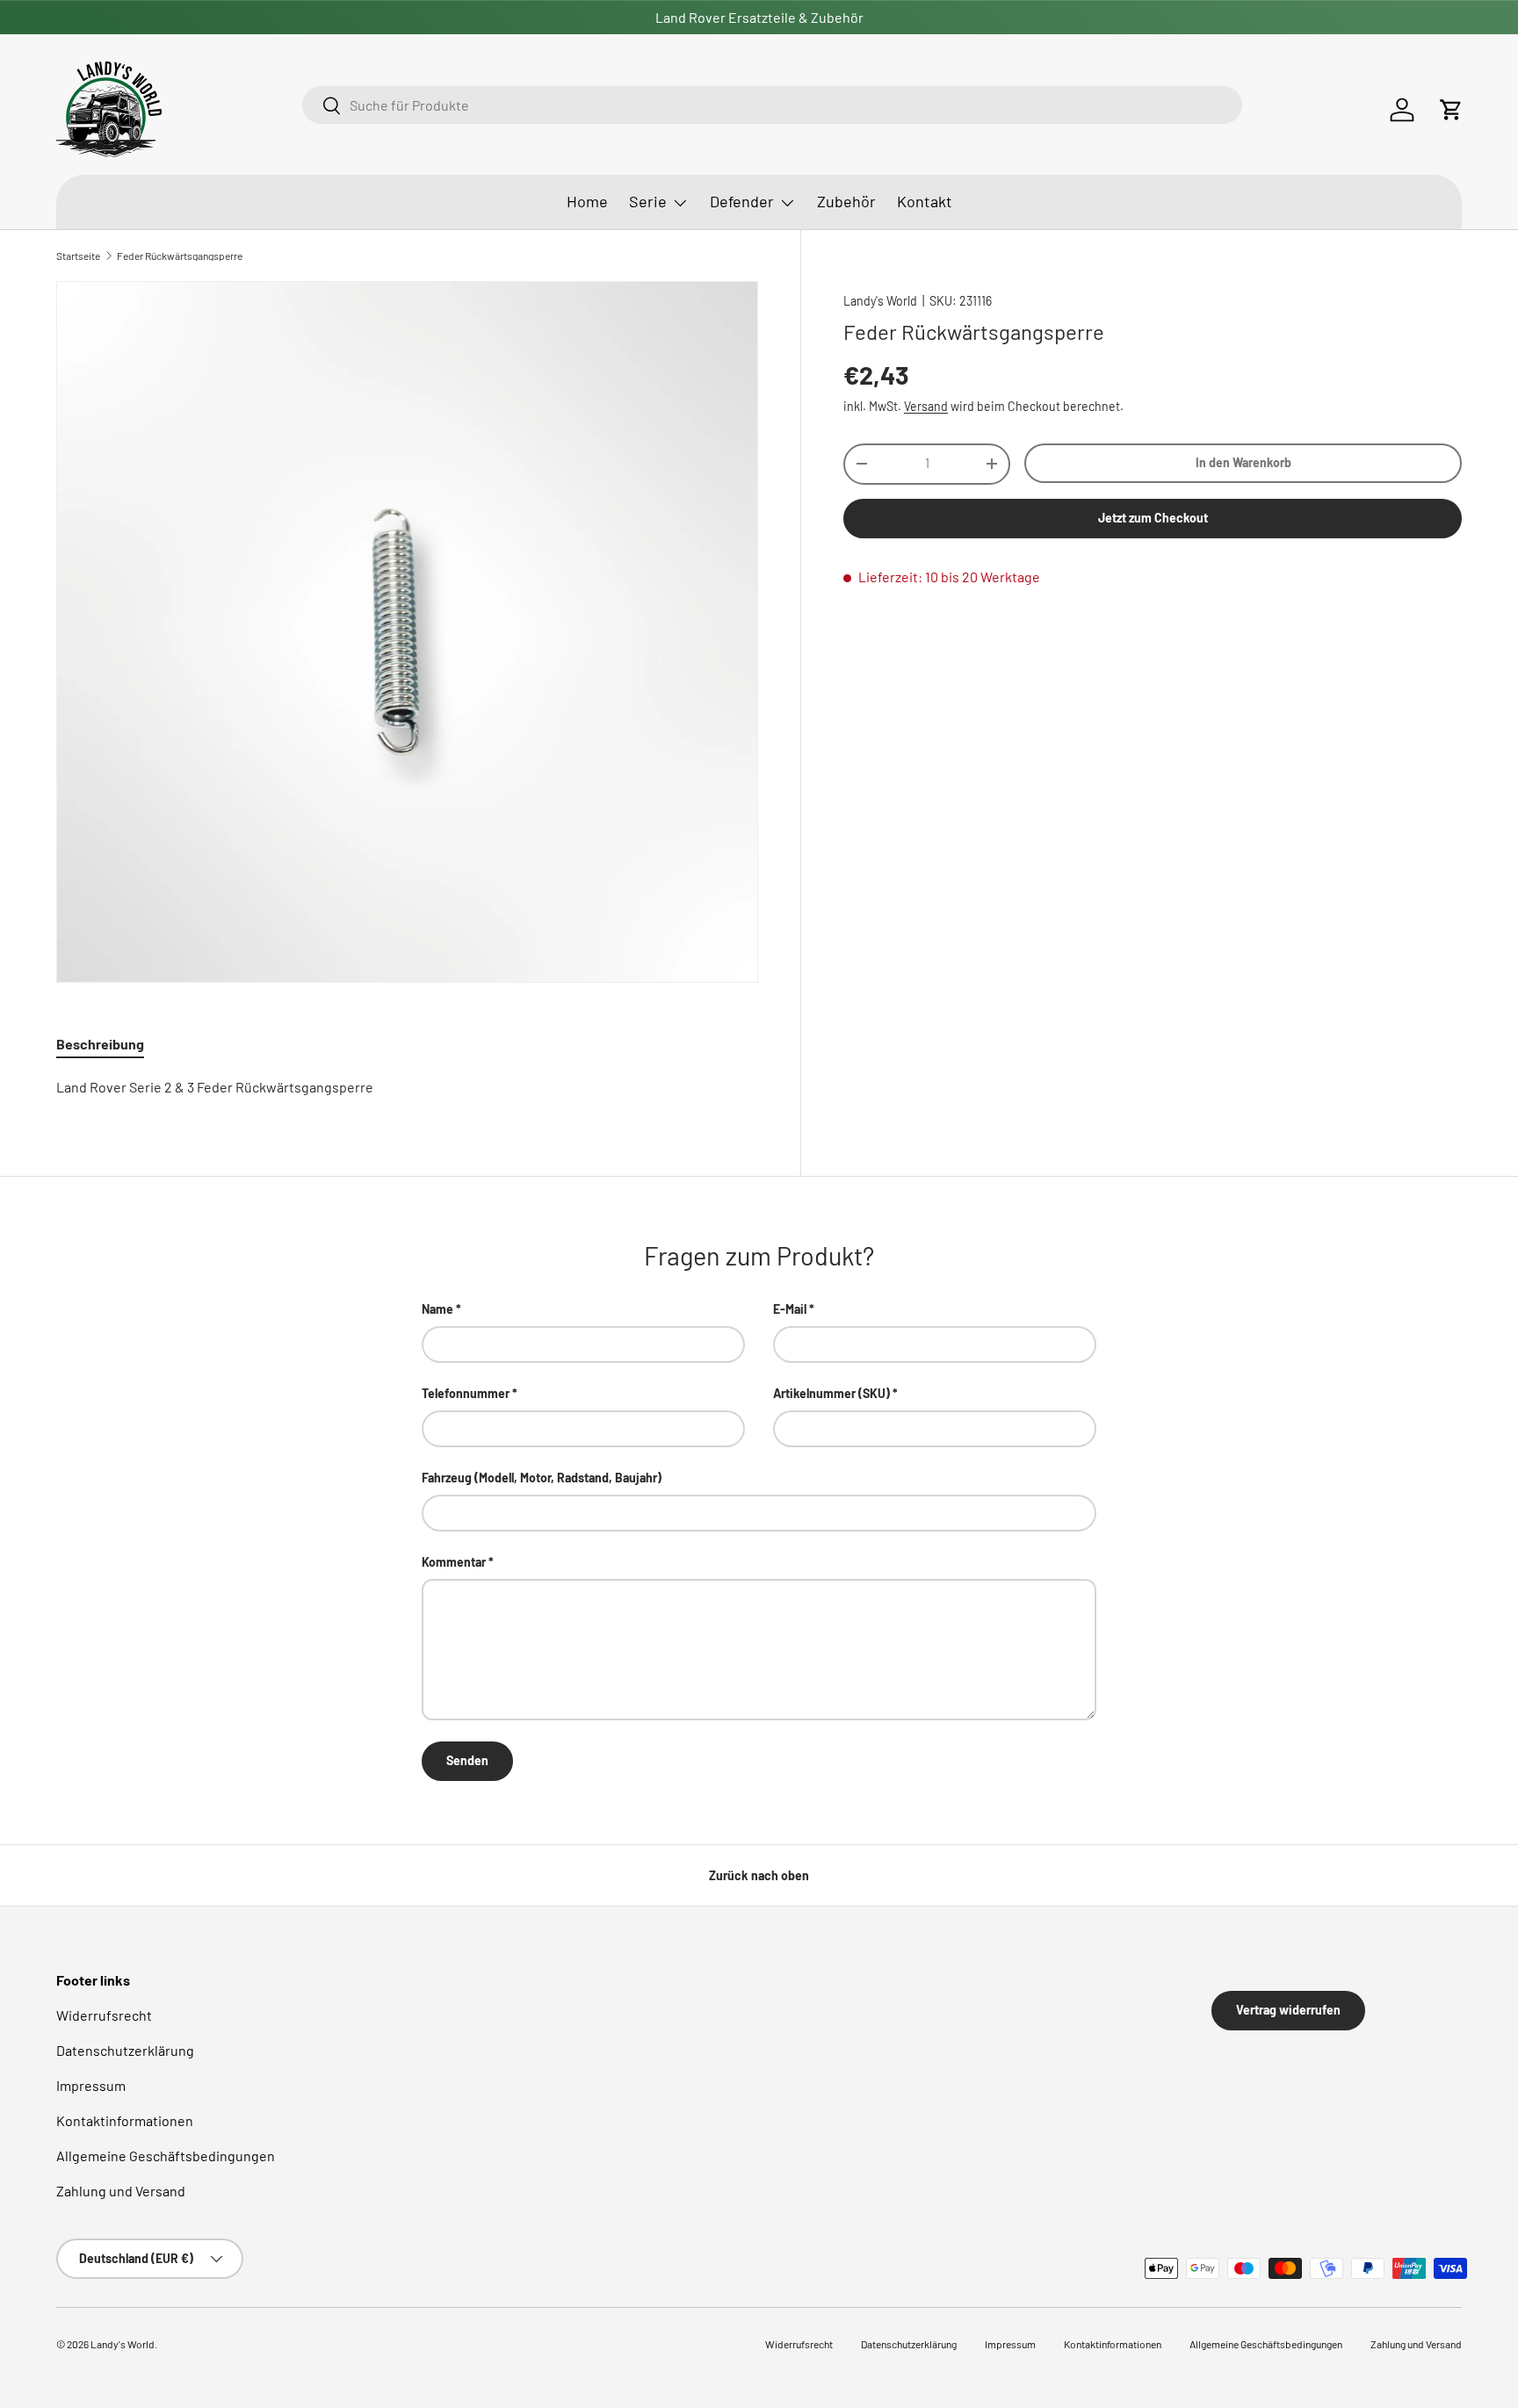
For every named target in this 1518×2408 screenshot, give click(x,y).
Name (437, 1309)
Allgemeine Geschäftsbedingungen (166, 2156)
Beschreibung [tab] (100, 1044)
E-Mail (790, 1309)
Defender (742, 201)
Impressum (91, 2085)
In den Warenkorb (1243, 462)
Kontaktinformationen (125, 2120)
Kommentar (454, 1562)
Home (587, 201)
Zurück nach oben (759, 1875)
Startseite (78, 256)
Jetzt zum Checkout (1153, 518)
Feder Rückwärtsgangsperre (180, 256)
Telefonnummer (466, 1393)
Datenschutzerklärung (125, 2050)
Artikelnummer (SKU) (831, 1393)
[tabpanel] (407, 1087)
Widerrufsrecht (104, 2015)
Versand (926, 405)
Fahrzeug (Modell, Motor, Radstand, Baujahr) (542, 1478)
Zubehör (846, 201)
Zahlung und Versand (121, 2191)
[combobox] (772, 105)
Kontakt (925, 201)
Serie (648, 201)
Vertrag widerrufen (1288, 2010)
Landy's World (880, 301)
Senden (467, 1760)
